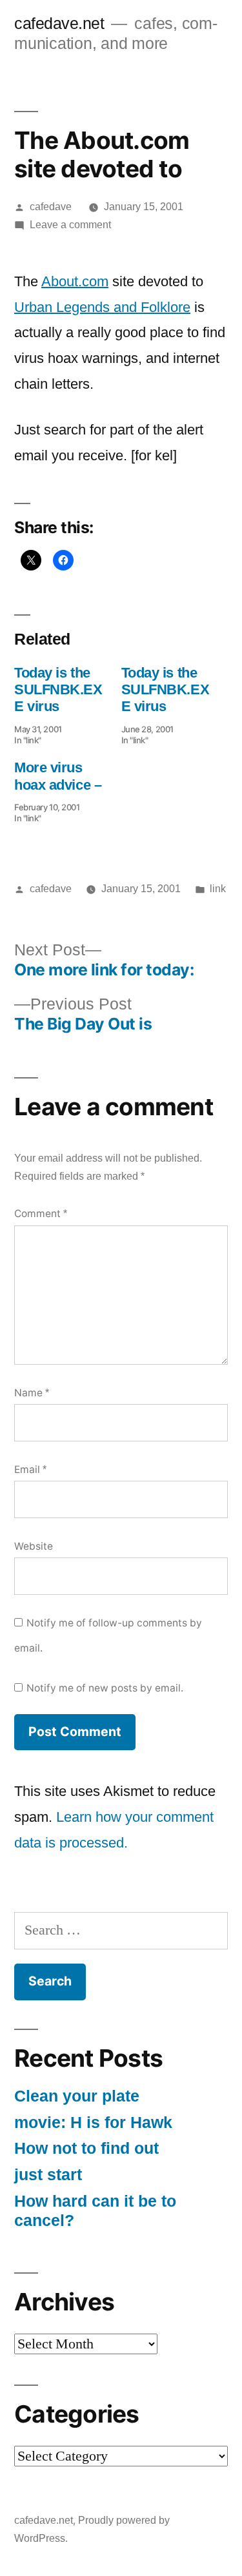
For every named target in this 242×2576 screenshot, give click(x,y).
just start (48, 2175)
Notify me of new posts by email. (105, 1688)
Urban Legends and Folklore (102, 307)
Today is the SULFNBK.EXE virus (58, 690)
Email (30, 1469)
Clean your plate (77, 2096)
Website (34, 1546)
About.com (75, 281)
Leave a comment (70, 225)
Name (32, 1393)
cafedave (51, 207)
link (218, 889)
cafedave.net (59, 24)
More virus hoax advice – (58, 776)
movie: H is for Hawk (93, 2122)
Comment (41, 1214)
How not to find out (86, 2148)
